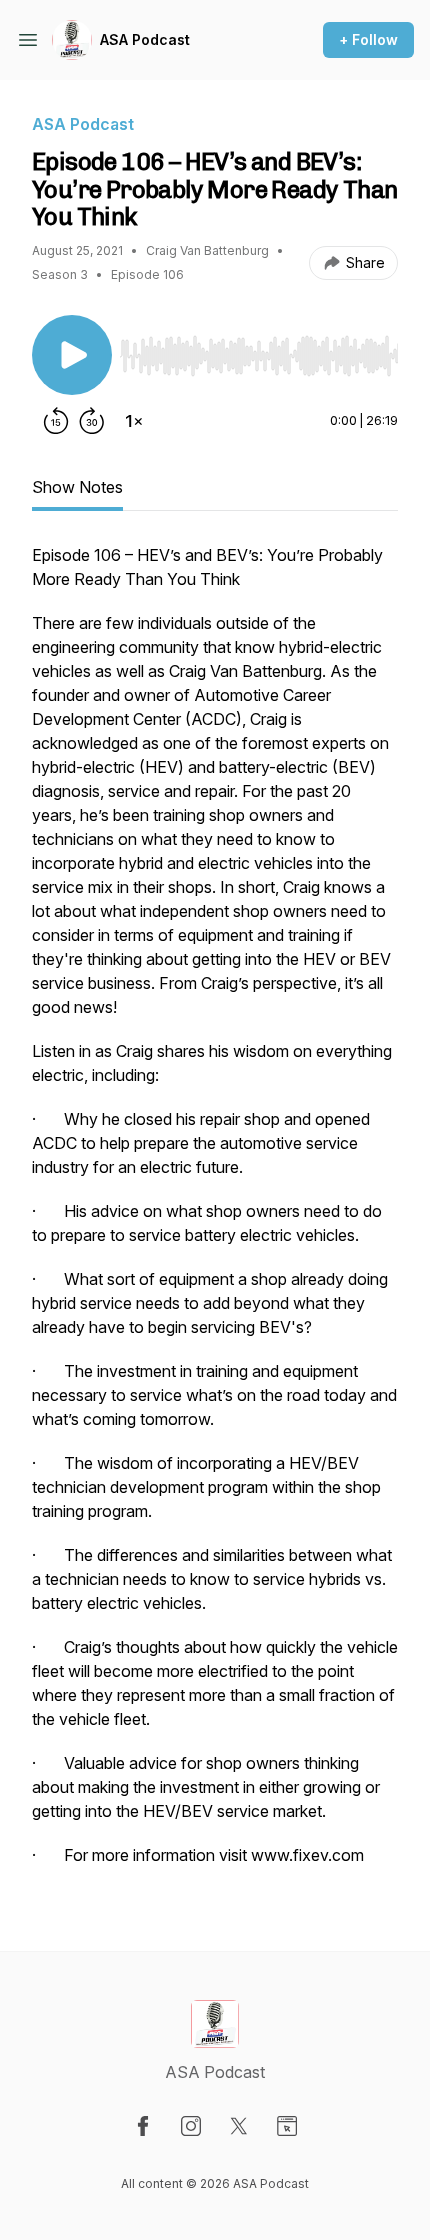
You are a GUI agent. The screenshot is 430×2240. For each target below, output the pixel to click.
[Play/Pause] (72, 355)
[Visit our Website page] (287, 2126)
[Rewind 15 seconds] (56, 421)
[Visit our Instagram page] (191, 2126)
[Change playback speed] (134, 421)
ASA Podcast (145, 39)
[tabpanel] (215, 1215)
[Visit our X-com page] (239, 2126)
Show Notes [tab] (77, 487)
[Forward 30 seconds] (92, 421)
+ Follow (368, 39)
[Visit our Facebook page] (143, 2126)
